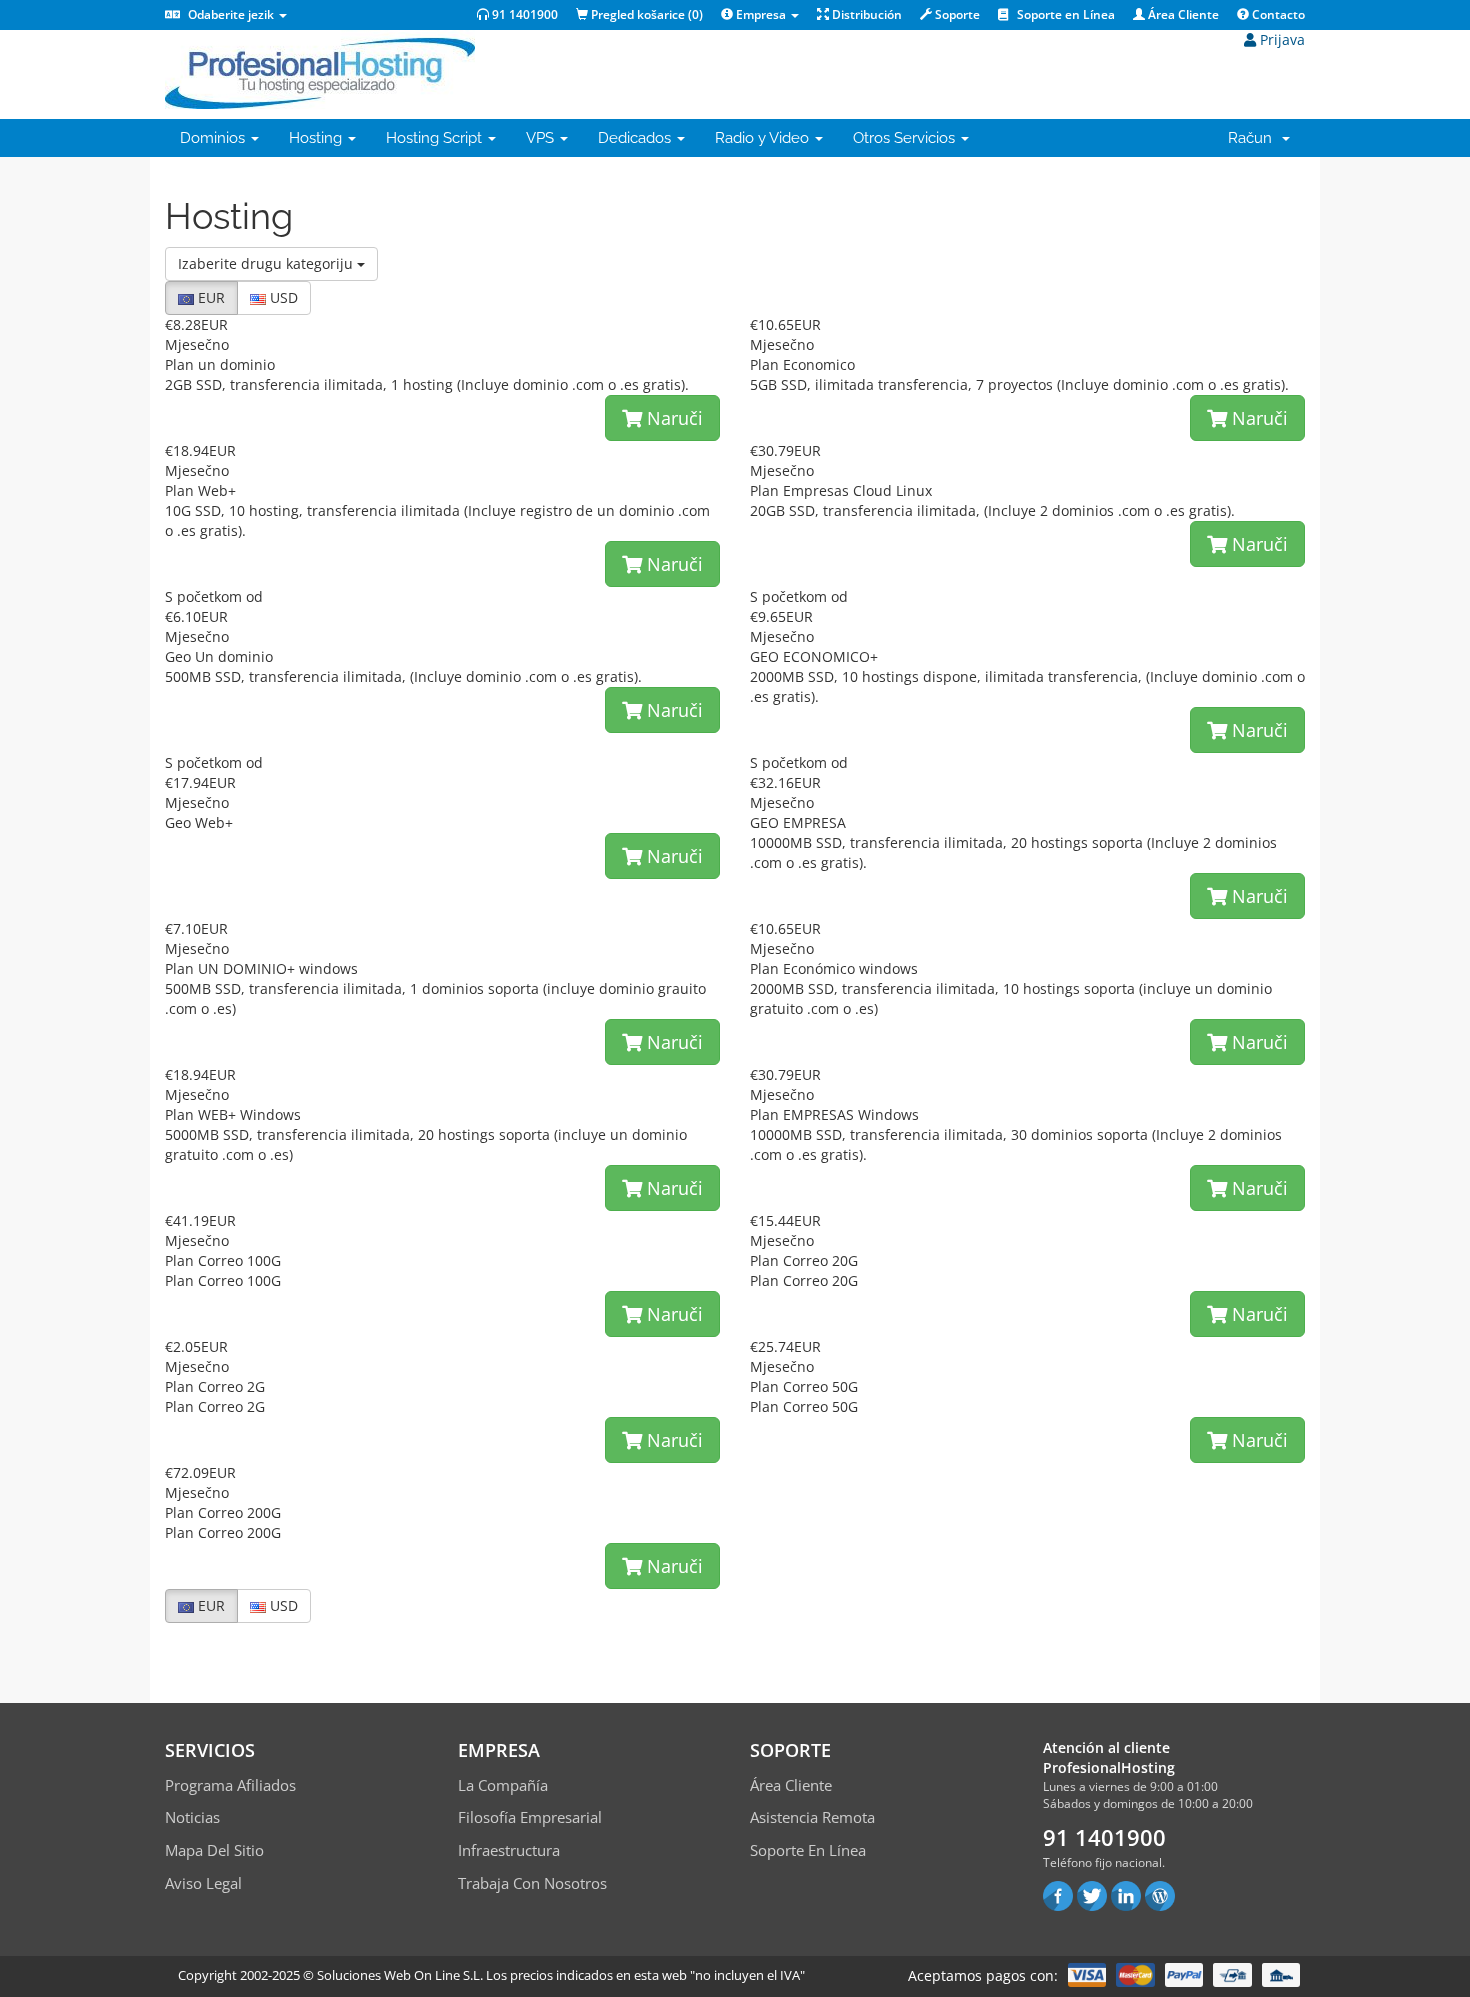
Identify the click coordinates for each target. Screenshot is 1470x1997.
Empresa (761, 14)
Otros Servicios (906, 138)
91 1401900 (523, 14)
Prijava (1280, 39)
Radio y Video (764, 138)
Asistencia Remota (812, 1817)
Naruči (672, 418)
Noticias (192, 1817)
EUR (209, 297)
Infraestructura (509, 1850)
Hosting (317, 138)
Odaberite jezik (231, 14)
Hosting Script (436, 138)
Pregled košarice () (645, 14)
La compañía (503, 1785)
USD (282, 297)
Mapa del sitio (214, 1850)
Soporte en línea (808, 1850)
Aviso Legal (203, 1883)
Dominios (214, 138)
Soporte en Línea (1064, 14)
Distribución (865, 14)
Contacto (1277, 14)
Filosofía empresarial (530, 1817)
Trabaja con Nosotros (532, 1883)
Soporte (956, 14)
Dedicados (636, 138)
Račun (1254, 138)
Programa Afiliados (230, 1785)
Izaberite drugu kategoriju (267, 263)
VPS (542, 138)
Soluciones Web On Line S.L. (400, 1975)
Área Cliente (1182, 14)
